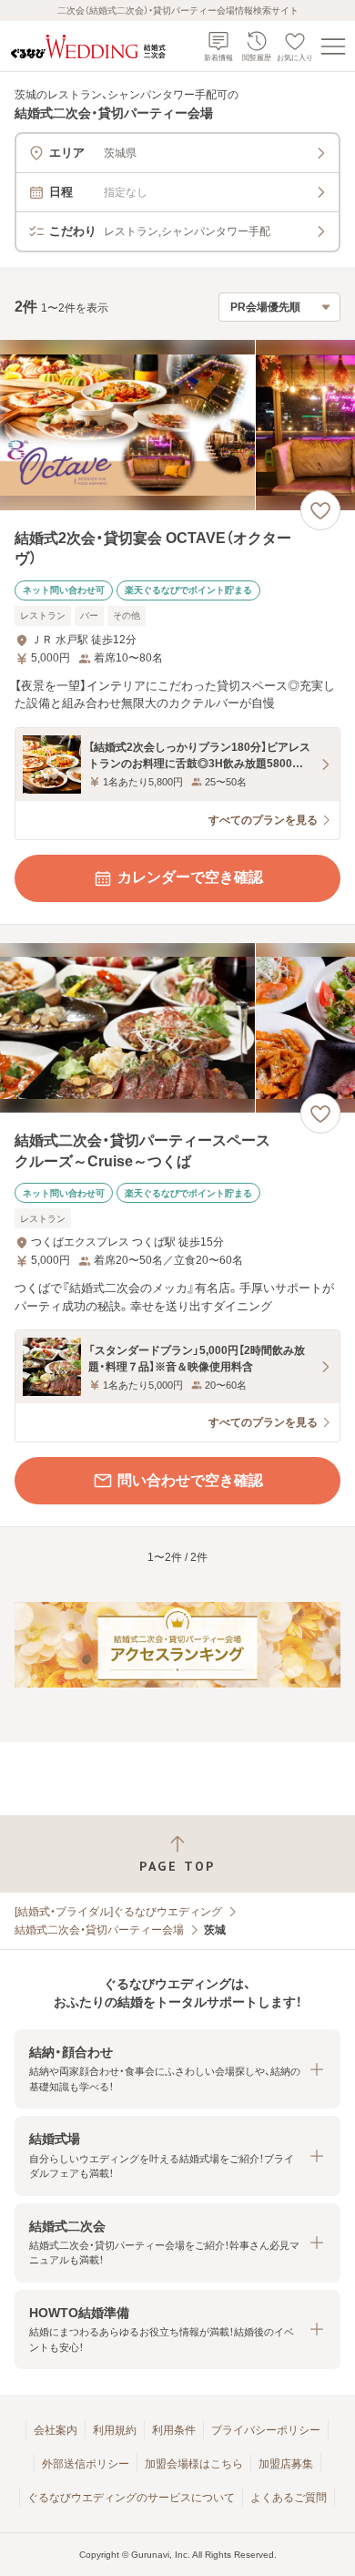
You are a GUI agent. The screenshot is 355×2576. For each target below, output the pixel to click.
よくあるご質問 (289, 2498)
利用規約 (115, 2430)
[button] (177, 2069)
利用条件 (174, 2430)
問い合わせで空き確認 (190, 1480)
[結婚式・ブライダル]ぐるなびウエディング (118, 1912)
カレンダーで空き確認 (190, 877)
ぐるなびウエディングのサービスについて (131, 2498)
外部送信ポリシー (86, 2464)
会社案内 (56, 2430)
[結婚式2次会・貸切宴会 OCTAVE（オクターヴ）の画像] (177, 425)
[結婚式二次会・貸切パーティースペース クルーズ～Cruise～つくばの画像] (177, 1028)
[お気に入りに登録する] (320, 510)
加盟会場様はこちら (194, 2464)
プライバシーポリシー (266, 2430)
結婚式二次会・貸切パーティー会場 (99, 1930)
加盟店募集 (286, 2464)
